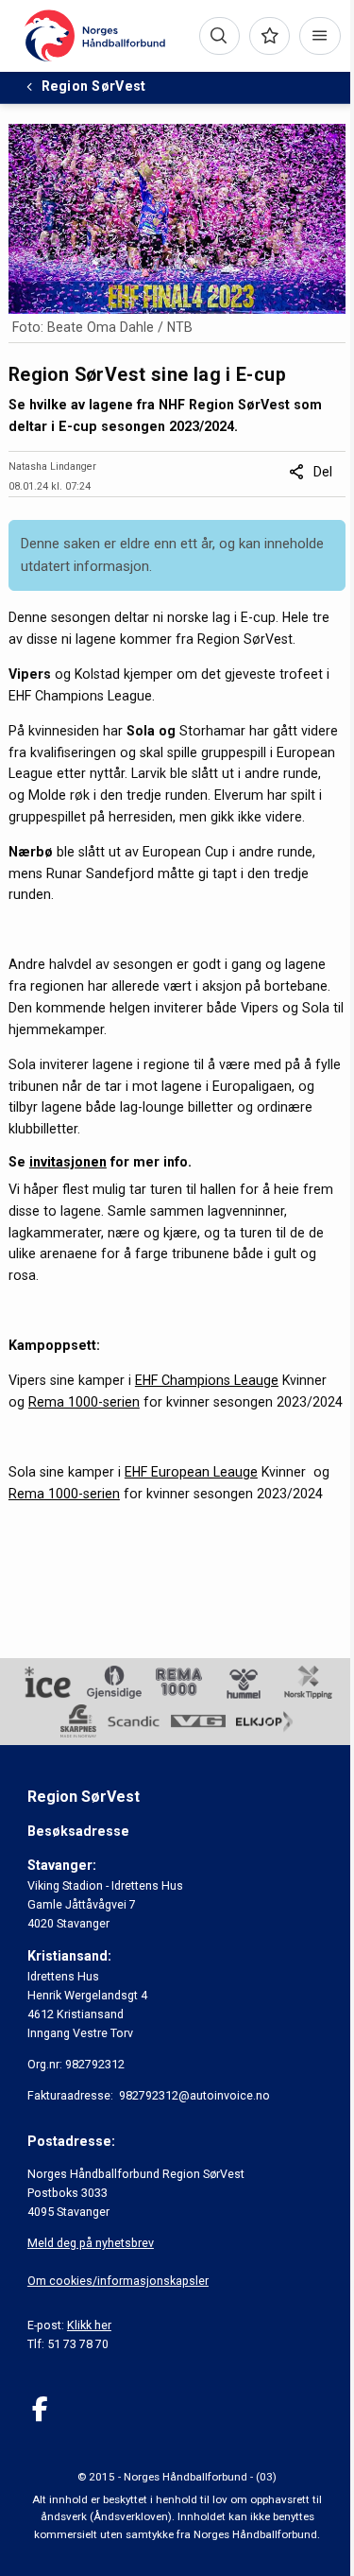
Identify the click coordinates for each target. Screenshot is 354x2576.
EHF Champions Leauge (207, 1380)
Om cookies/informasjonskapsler (118, 2281)
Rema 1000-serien (84, 1402)
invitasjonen (68, 1162)
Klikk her (89, 2325)
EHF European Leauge (191, 1472)
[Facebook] (40, 2409)
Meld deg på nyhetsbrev (91, 2243)
